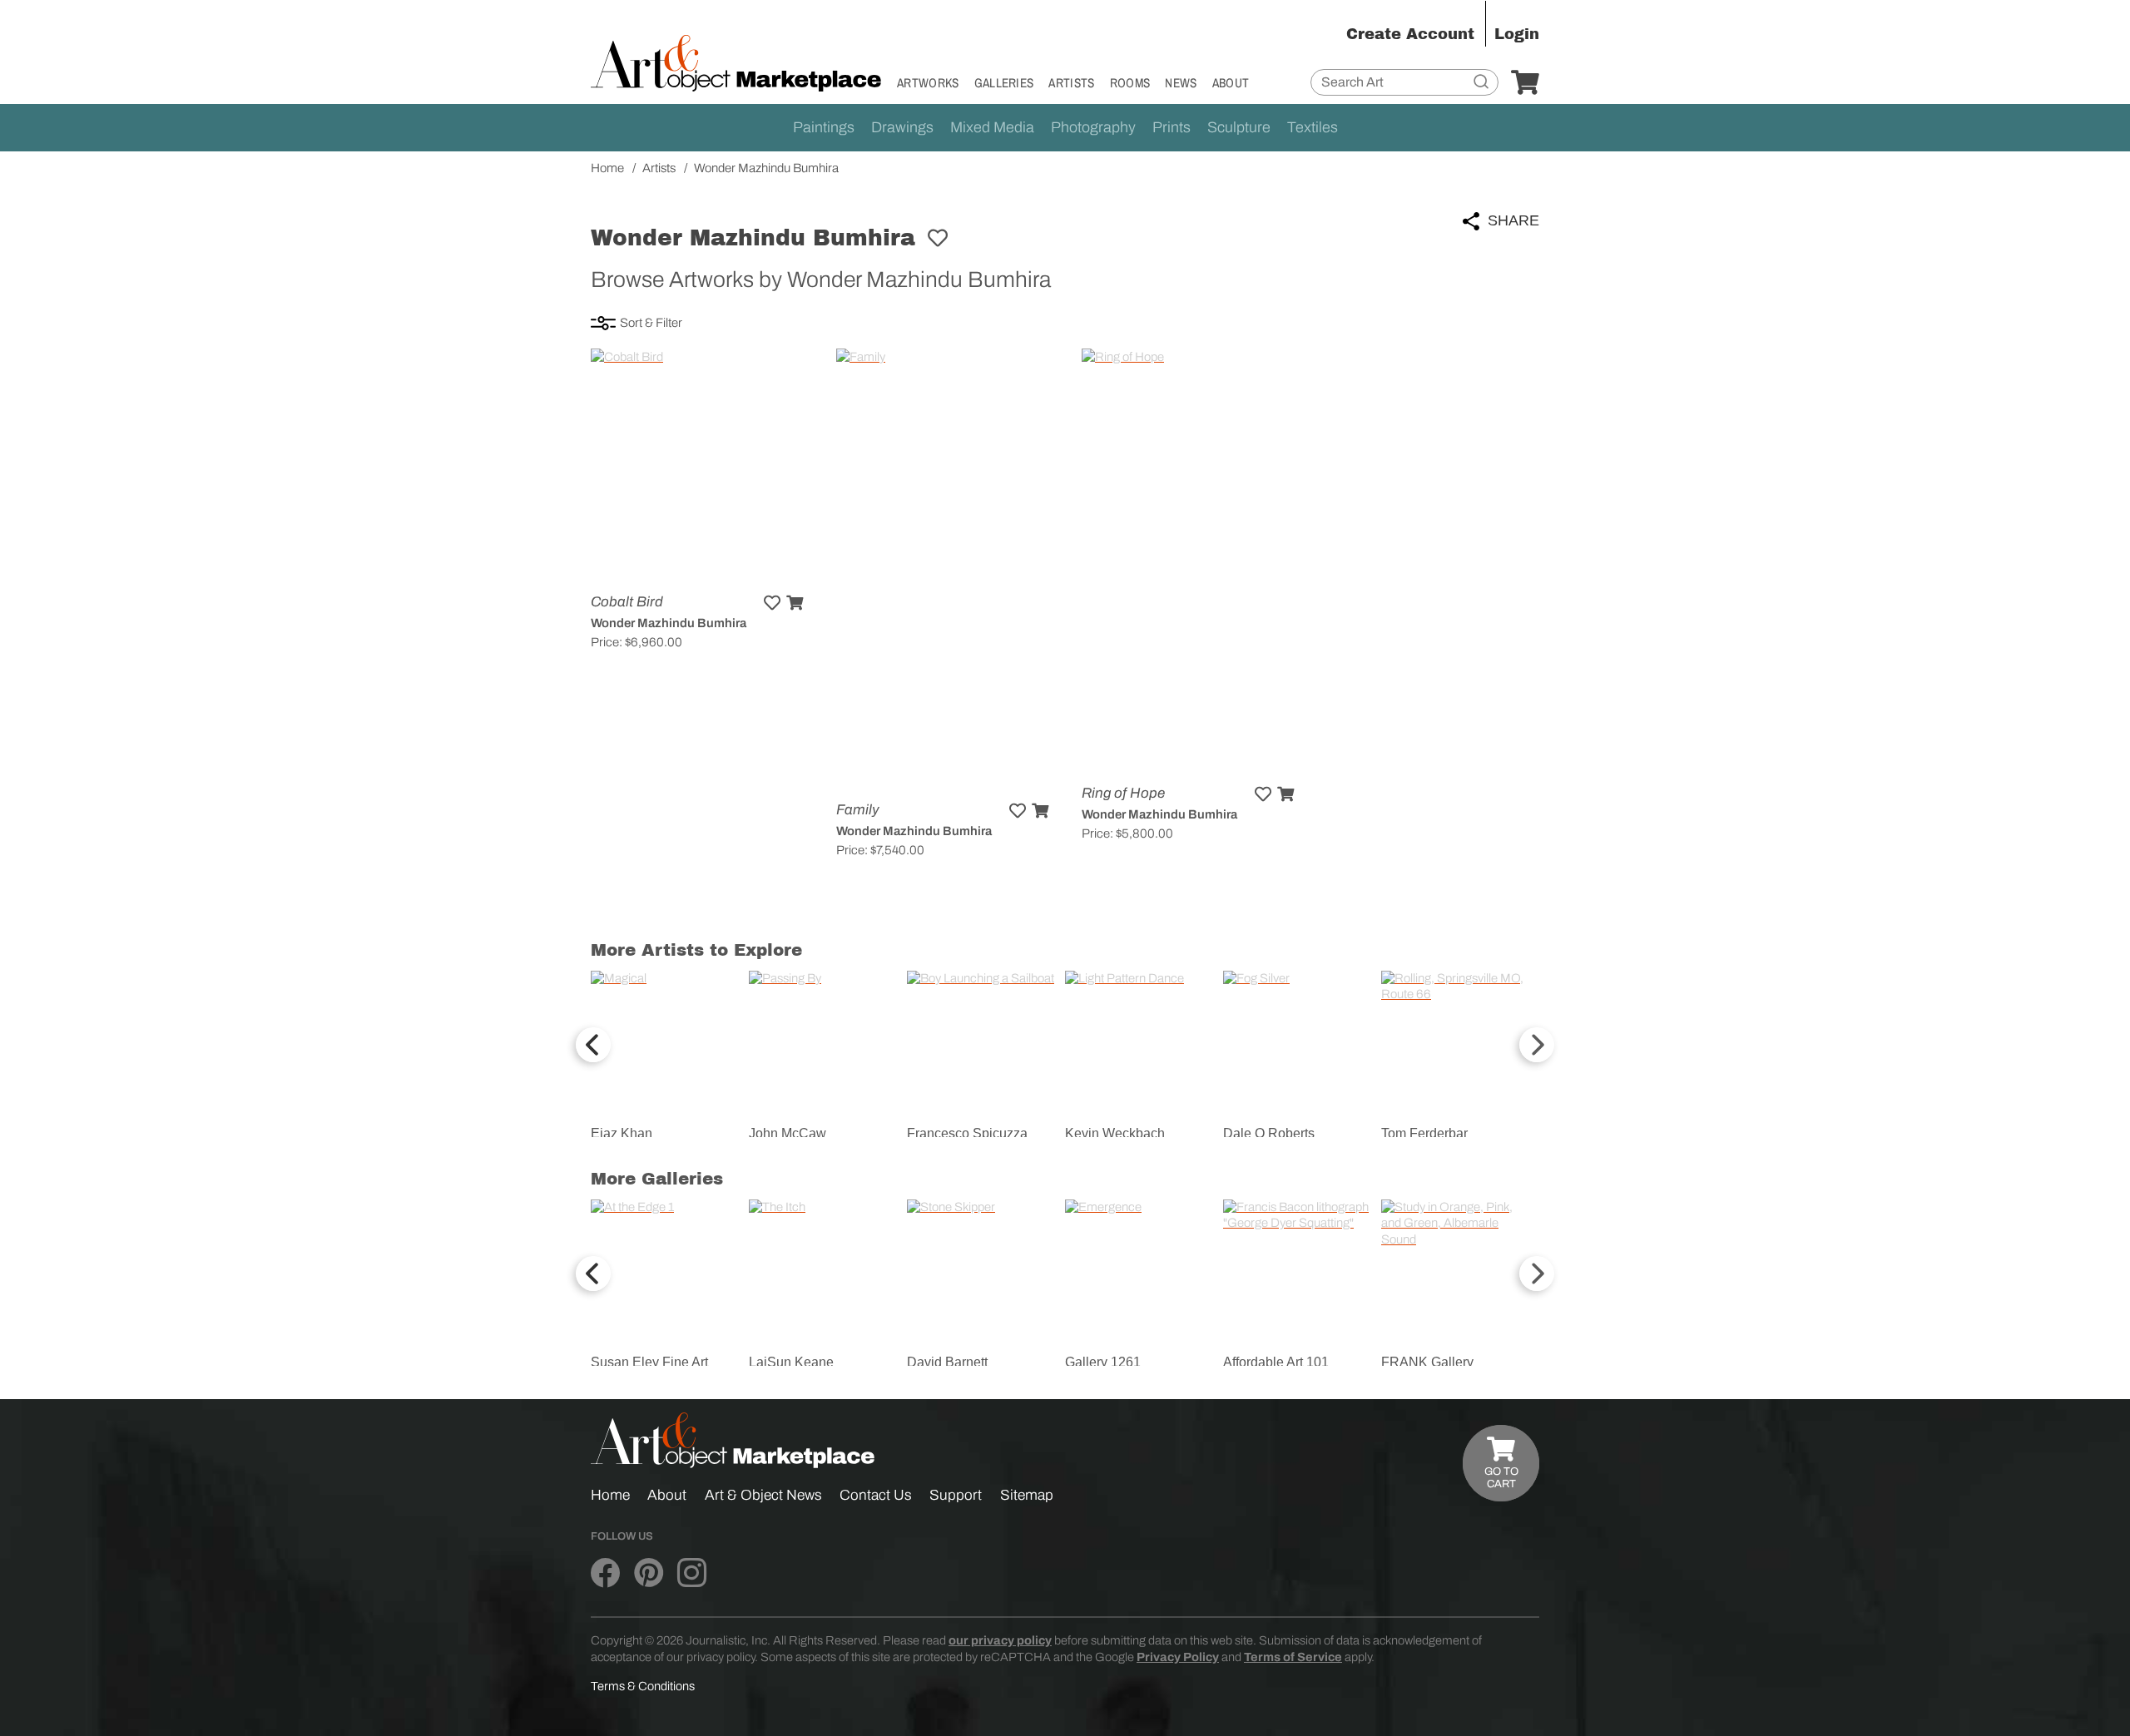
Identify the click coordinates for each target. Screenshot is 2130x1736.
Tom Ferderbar (1424, 1133)
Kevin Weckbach (1115, 1133)
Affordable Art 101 (1276, 1362)
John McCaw (788, 1133)
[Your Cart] (1525, 83)
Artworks (928, 83)
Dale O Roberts (1269, 1133)
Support (956, 1495)
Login (1517, 34)
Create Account (1410, 34)
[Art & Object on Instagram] (692, 1574)
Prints (1171, 127)
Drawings (902, 127)
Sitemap (1027, 1495)
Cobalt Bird (627, 602)
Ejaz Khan (622, 1133)
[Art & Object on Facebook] (605, 1574)
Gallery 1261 (1103, 1362)
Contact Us (876, 1495)
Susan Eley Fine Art (649, 1362)
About (1231, 83)
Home (610, 1495)
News (1181, 83)
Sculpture (1239, 127)
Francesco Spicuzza (967, 1133)
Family (858, 810)
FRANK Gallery (1427, 1362)
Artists (1071, 83)
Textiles (1313, 127)
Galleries (1004, 83)
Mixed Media (992, 127)
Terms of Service (1293, 1657)
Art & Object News (763, 1495)
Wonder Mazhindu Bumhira (669, 623)
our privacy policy (1000, 1640)
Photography (1093, 127)
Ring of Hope (1123, 793)
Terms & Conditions (643, 1686)
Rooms (1130, 83)
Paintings (824, 127)
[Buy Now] (795, 603)
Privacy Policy (1178, 1657)
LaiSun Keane (791, 1362)
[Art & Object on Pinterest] (649, 1574)
